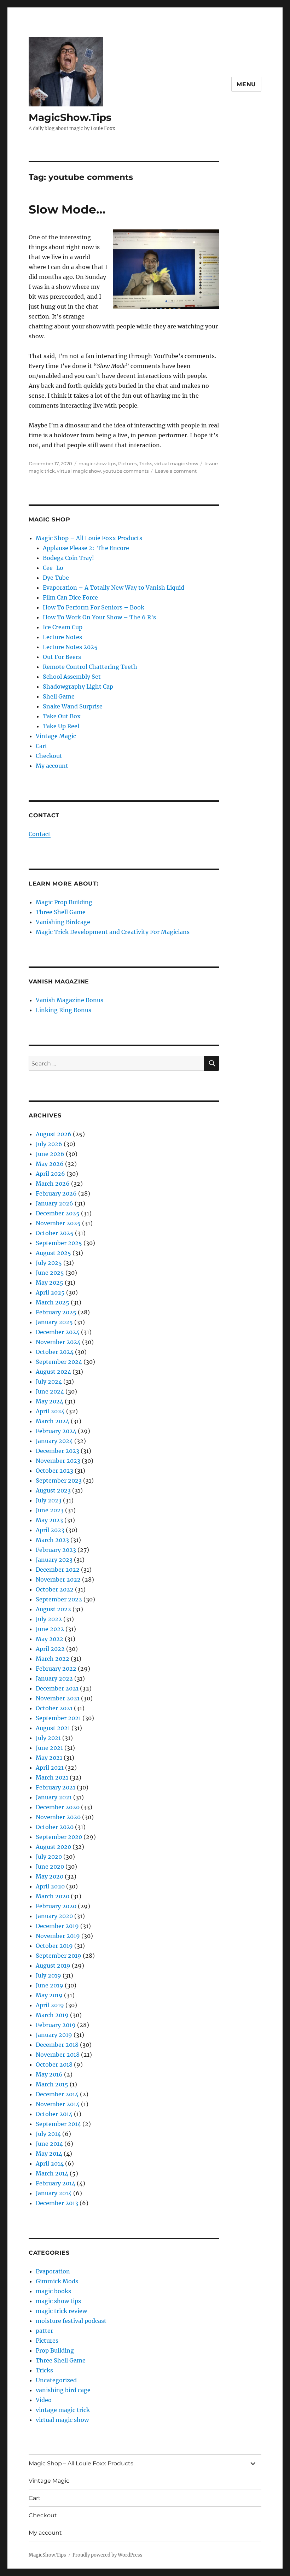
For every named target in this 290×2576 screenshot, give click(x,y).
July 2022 (49, 1619)
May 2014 (49, 2154)
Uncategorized (56, 2380)
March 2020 (53, 1896)
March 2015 (52, 2084)
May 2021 (49, 1758)
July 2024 (49, 1382)
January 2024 (54, 1441)
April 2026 (50, 1174)
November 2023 (58, 1461)
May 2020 (50, 1876)
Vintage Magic (56, 736)
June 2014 (49, 2144)
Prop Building (55, 2350)
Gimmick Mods (57, 2281)
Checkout (49, 756)
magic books (53, 2291)
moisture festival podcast (71, 2321)
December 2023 (57, 1451)
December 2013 (57, 2203)
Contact (40, 834)
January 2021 (54, 1797)
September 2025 (59, 1243)
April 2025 (50, 1292)
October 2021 (54, 1708)
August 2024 (53, 1372)
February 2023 (56, 1550)
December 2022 (58, 1570)
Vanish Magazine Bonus (69, 1000)
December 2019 (57, 1926)
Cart (42, 746)
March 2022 (53, 1659)
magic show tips (97, 463)
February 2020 (56, 1906)
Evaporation (53, 2271)
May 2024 (50, 1401)
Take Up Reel (61, 726)
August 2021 (53, 1728)
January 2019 (54, 2035)
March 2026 (53, 1184)
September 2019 (59, 1956)
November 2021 (58, 1698)
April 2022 (50, 1649)
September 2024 (59, 1362)
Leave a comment (176, 471)
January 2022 (54, 1678)
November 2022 (58, 1579)
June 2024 (50, 1391)
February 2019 (56, 2025)
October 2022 (55, 1589)
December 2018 (57, 2045)
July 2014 (48, 2134)
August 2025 (53, 1253)
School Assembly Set (72, 677)
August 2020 (53, 1847)
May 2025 (50, 1283)
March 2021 (52, 1777)
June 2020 (50, 1867)
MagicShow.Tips (70, 117)
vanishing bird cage (63, 2390)
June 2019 (50, 1985)
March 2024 (53, 1421)
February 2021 (56, 1787)
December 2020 (58, 1807)
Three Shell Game (61, 912)
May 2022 (50, 1639)
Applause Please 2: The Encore (86, 548)
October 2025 (55, 1233)
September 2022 (59, 1599)
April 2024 (50, 1411)
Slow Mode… (67, 209)
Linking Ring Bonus (63, 1010)
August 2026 (54, 1134)
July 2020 (49, 1857)
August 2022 (53, 1609)
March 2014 (52, 2173)
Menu (246, 84)
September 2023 (59, 1480)
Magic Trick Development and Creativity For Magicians (113, 932)
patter (44, 2331)
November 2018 (58, 2055)
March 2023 (52, 1540)
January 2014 (54, 2193)
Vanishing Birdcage (63, 922)
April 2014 (50, 2163)
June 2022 (50, 1629)
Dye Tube (56, 578)
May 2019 (49, 1995)
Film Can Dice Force (70, 597)
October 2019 (54, 1946)
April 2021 (50, 1768)
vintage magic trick (63, 2410)
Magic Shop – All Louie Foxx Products (89, 538)
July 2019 (48, 1975)
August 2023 (53, 1490)
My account (52, 766)
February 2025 (56, 1312)
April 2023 (50, 1530)
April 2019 (50, 2005)
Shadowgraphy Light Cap (78, 687)
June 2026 (50, 1154)
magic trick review (61, 2311)
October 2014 (54, 2114)
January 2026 (54, 1203)
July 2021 (48, 1738)
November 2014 (58, 2104)
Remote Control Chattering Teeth (90, 667)
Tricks (146, 463)
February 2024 (56, 1431)
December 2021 (57, 1688)
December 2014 (57, 2094)
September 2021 (58, 1718)
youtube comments (126, 471)
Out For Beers (62, 657)
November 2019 (58, 1936)
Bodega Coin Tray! (68, 558)
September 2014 (58, 2124)
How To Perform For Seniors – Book (94, 607)
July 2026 (49, 1144)
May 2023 (49, 1520)
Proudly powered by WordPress (108, 2555)
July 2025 (49, 1263)
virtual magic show (176, 463)
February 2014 (56, 2183)
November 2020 (58, 1817)
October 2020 (55, 1827)
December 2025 (58, 1213)
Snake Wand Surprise (73, 706)
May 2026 (50, 1164)
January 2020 (54, 1916)
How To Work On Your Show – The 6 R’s (99, 617)
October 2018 (54, 2064)
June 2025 (50, 1273)
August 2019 (53, 1965)
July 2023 (49, 1500)
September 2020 (59, 1837)
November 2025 (58, 1223)
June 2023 (50, 1510)
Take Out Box (62, 716)
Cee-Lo (53, 568)
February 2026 (56, 1193)
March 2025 (53, 1302)
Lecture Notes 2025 (70, 647)
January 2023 (54, 1560)
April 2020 (50, 1886)
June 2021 (49, 1748)
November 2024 (58, 1342)
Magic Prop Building (64, 902)
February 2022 (56, 1669)
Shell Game (59, 696)
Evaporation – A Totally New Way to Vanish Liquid (114, 588)
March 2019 (52, 2015)
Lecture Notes (62, 637)
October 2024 (55, 1352)
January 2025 (54, 1322)
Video (44, 2400)
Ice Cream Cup (63, 627)
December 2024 (58, 1332)
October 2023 (54, 1471)
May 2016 (49, 2074)
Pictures (127, 463)
